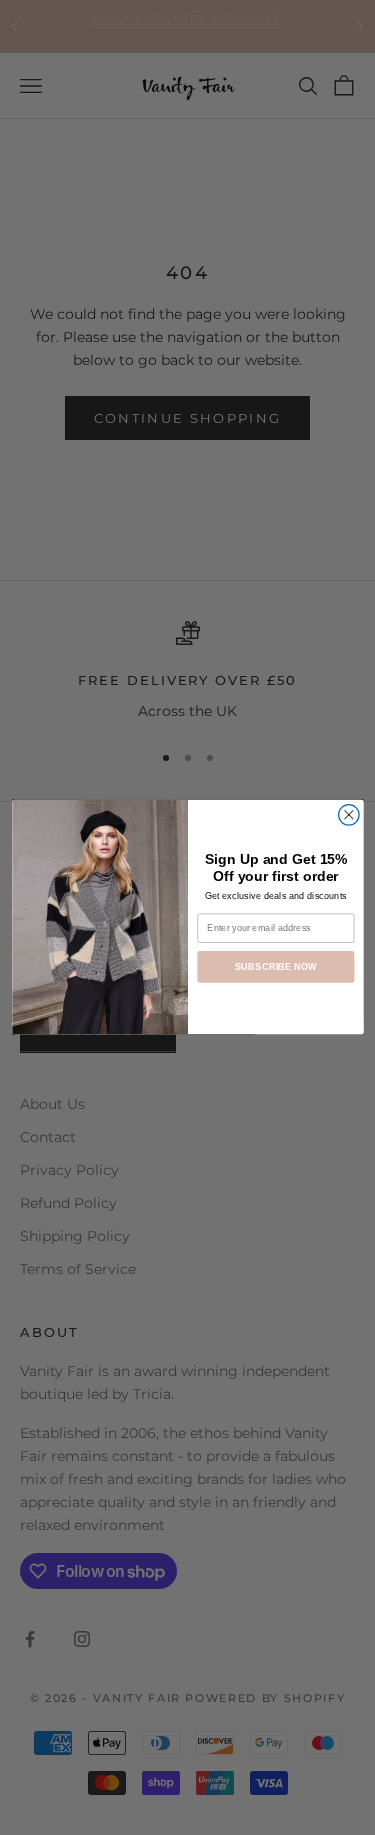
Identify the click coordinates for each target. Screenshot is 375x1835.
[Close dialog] (348, 815)
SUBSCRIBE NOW (275, 967)
